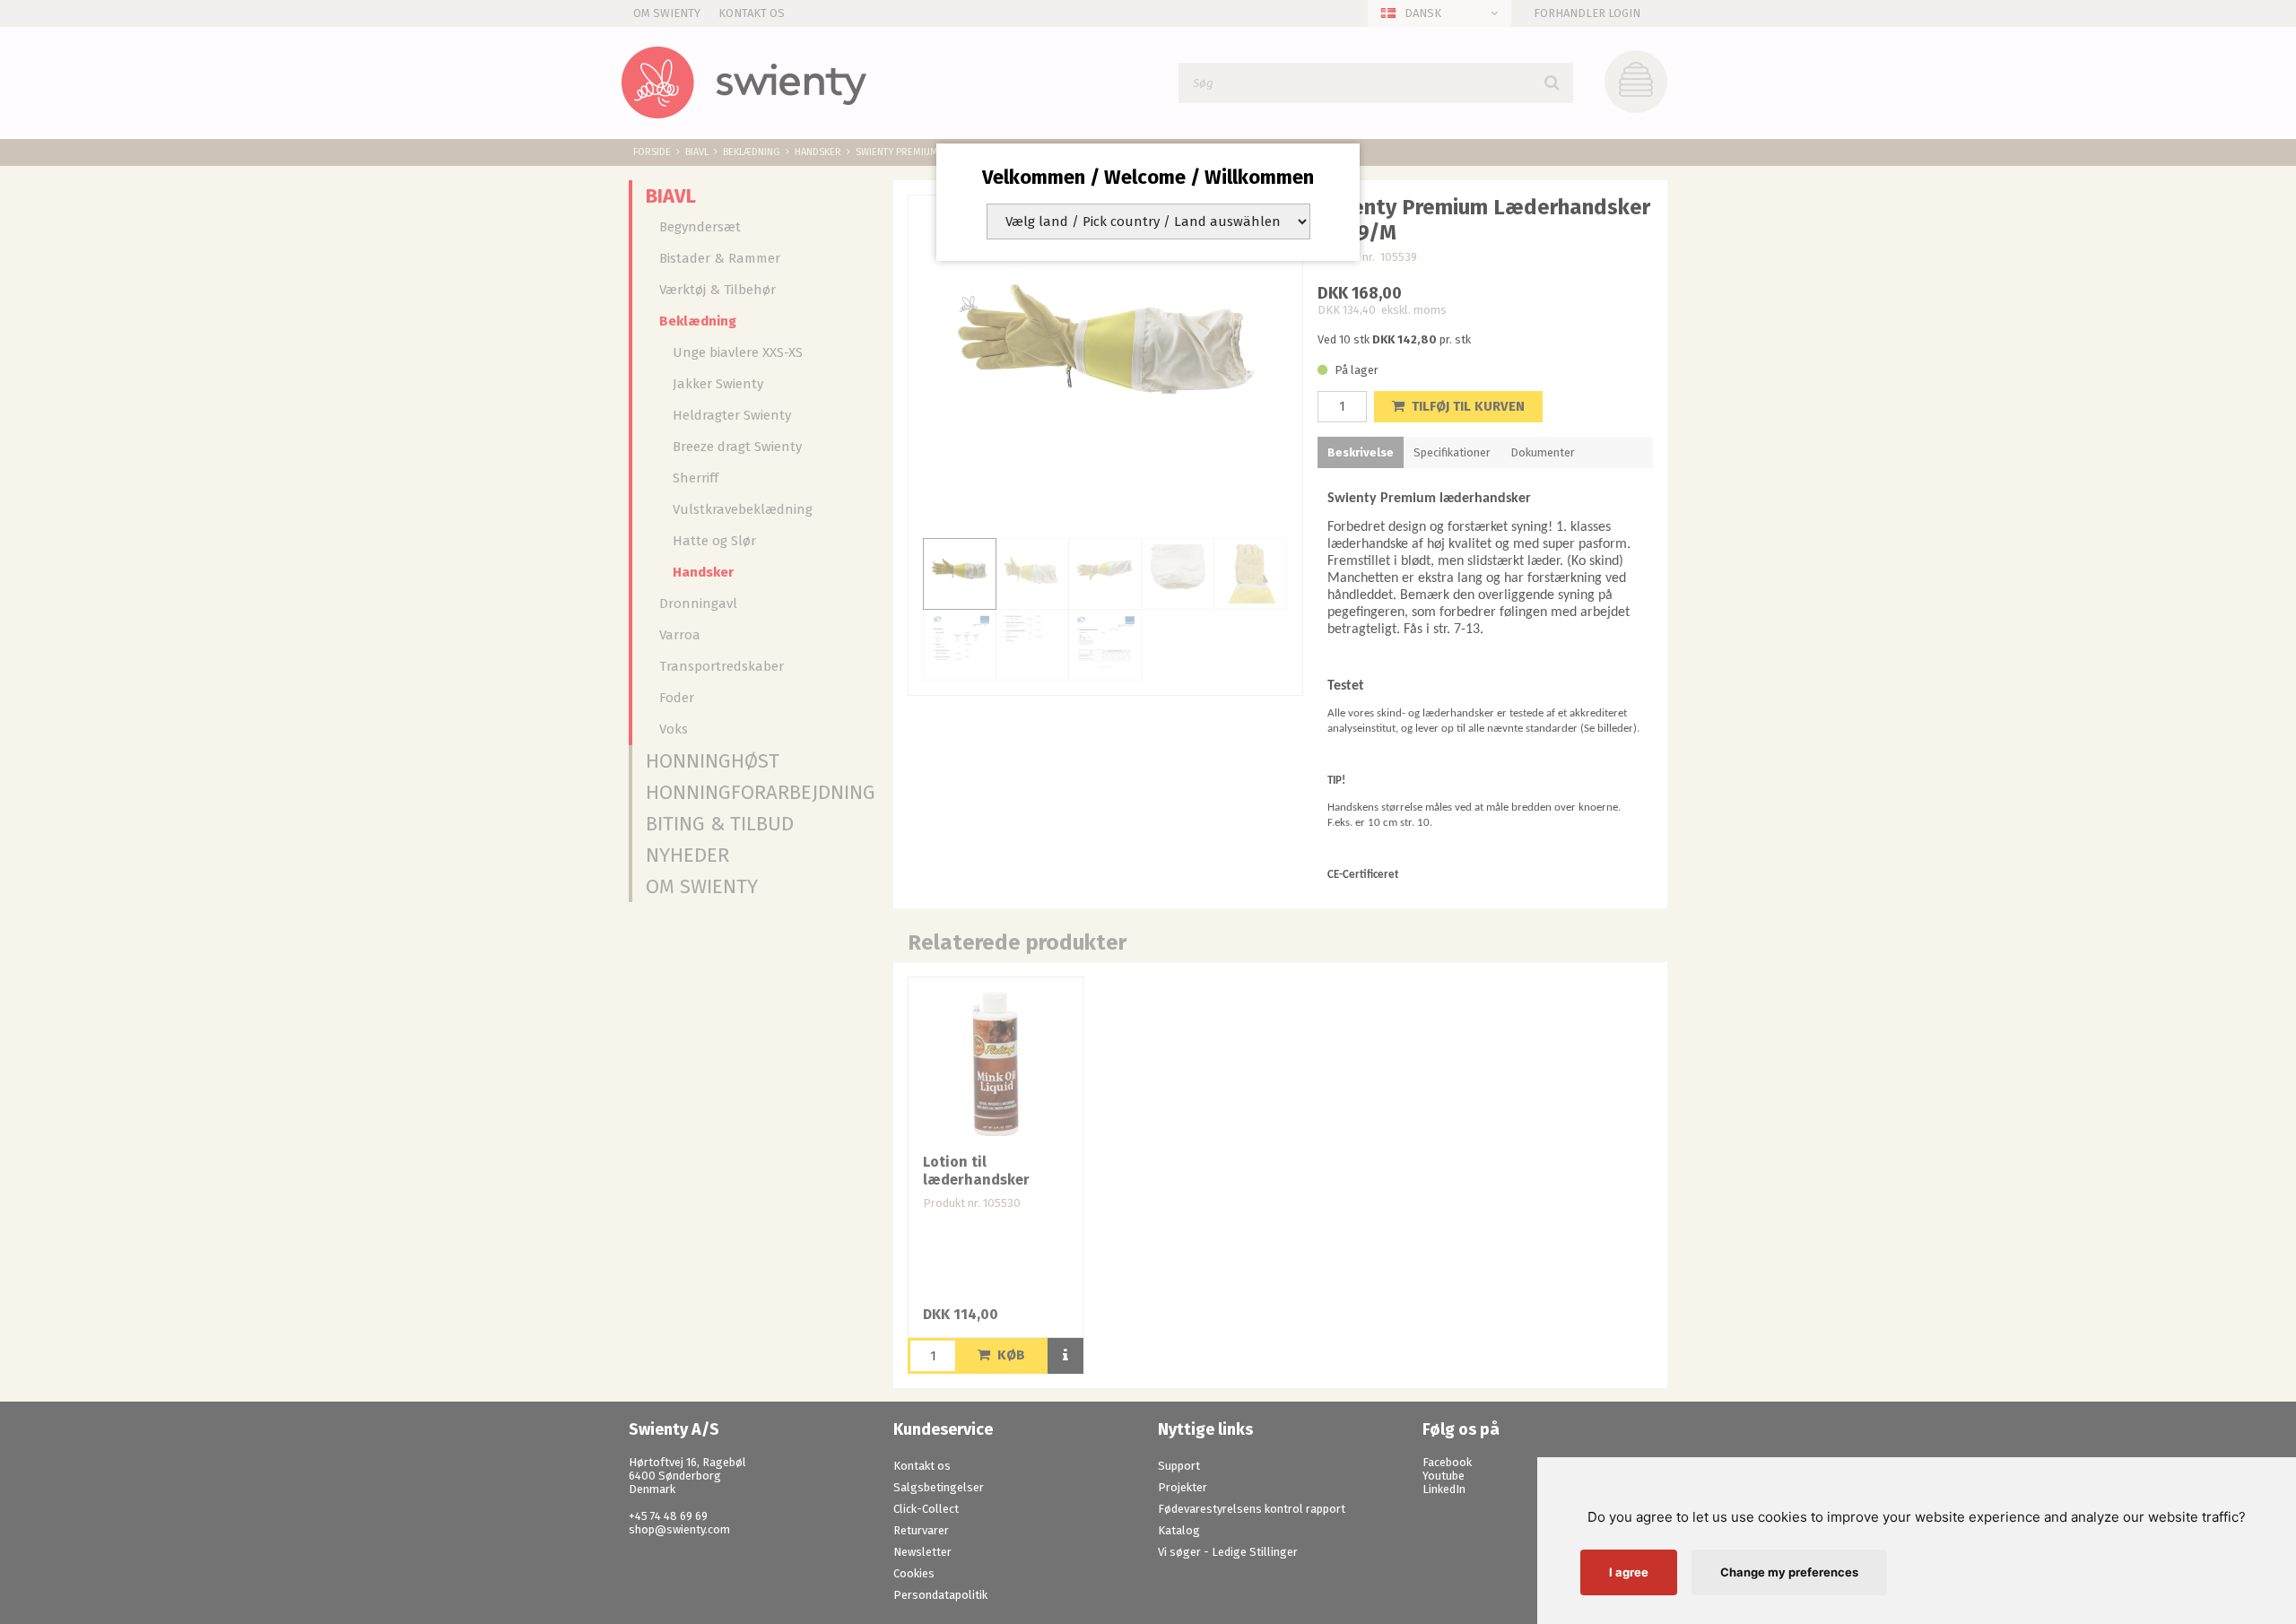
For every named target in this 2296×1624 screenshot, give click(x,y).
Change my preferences (1789, 1572)
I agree (1629, 1572)
